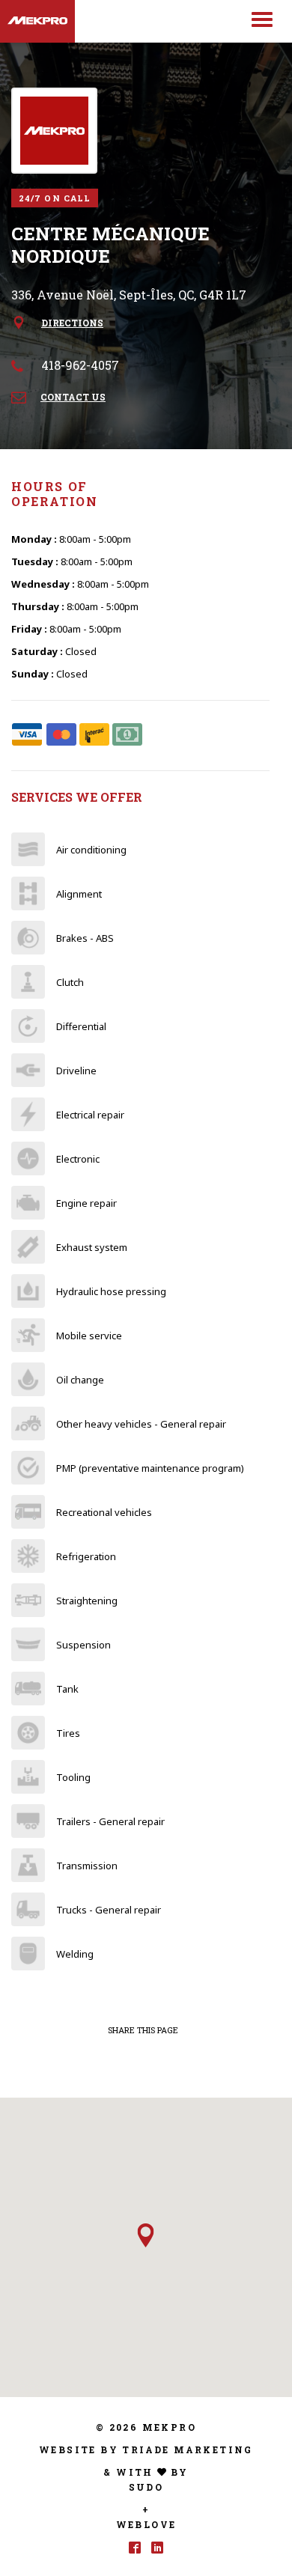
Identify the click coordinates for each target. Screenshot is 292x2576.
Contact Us (73, 397)
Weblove (146, 2524)
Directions (72, 323)
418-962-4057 (80, 365)
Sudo (146, 2487)
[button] (146, 2235)
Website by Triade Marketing (146, 2449)
